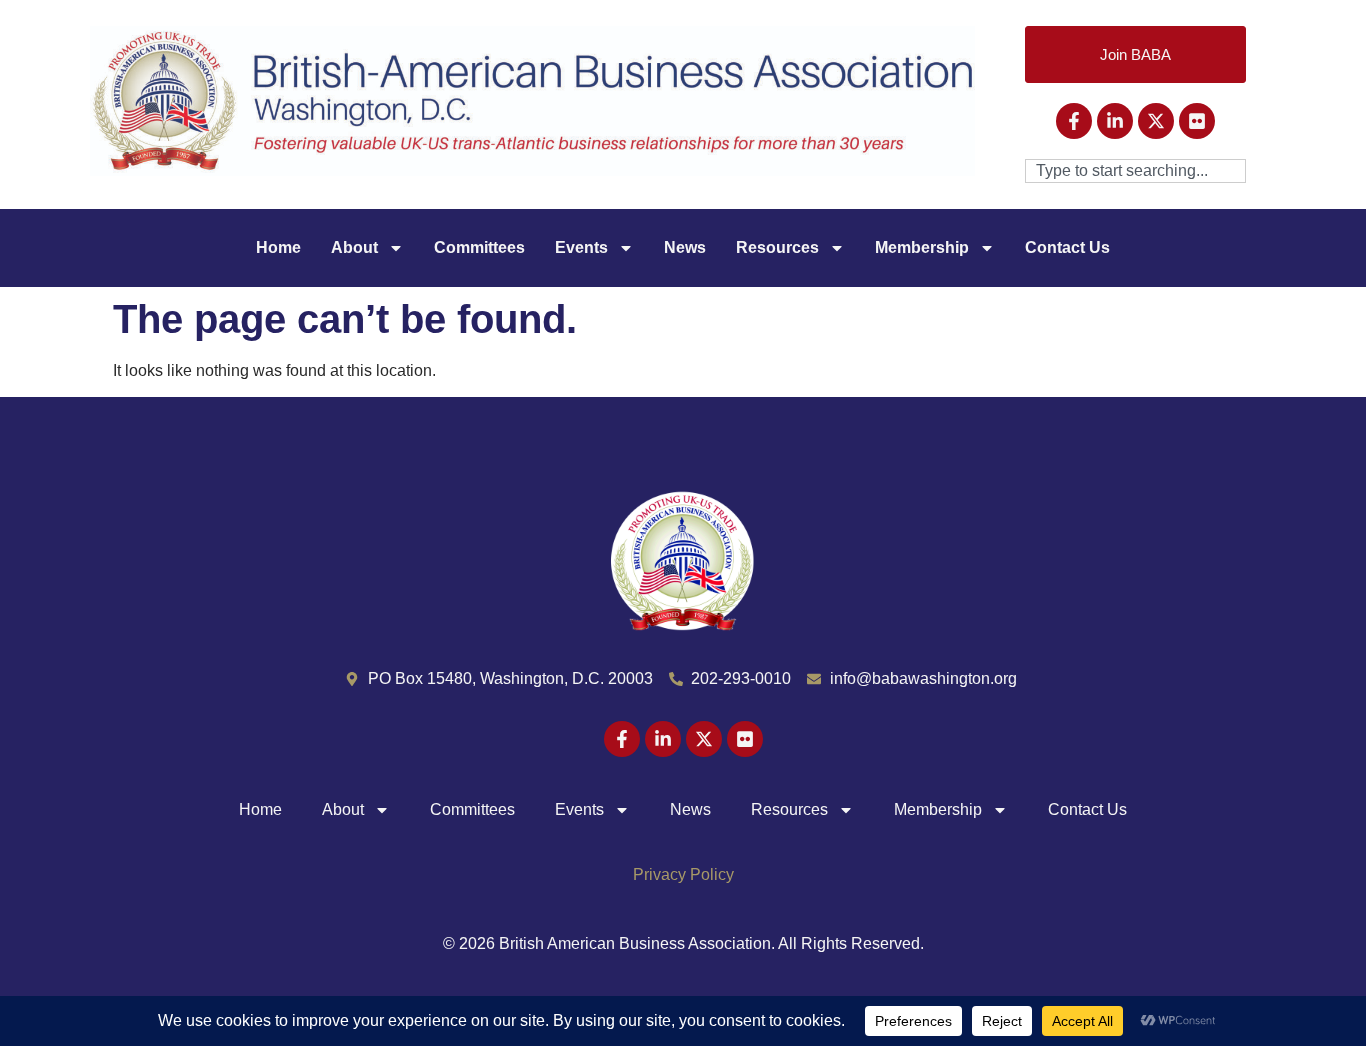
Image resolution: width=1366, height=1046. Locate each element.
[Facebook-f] (1074, 121)
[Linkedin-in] (1115, 121)
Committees (479, 247)
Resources (777, 247)
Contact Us (1067, 247)
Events (581, 247)
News (685, 247)
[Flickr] (1197, 121)
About (354, 247)
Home (278, 247)
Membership (922, 247)
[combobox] (1135, 171)
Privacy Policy (683, 874)
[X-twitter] (1156, 121)
